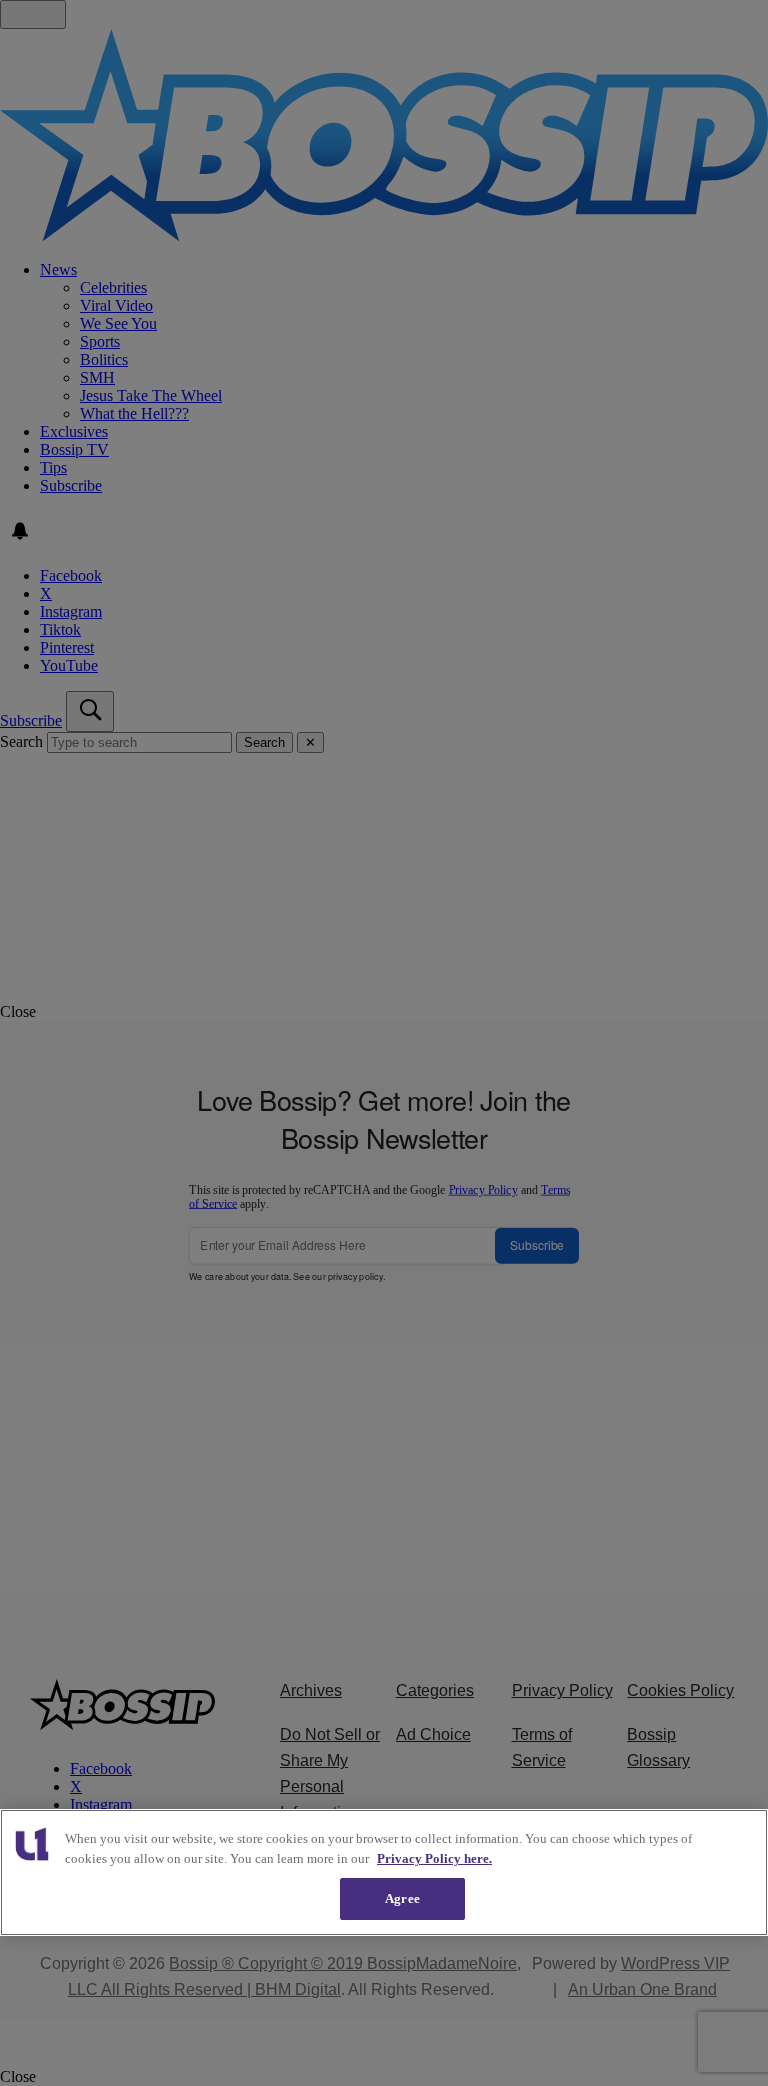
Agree (402, 1898)
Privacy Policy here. (434, 1858)
